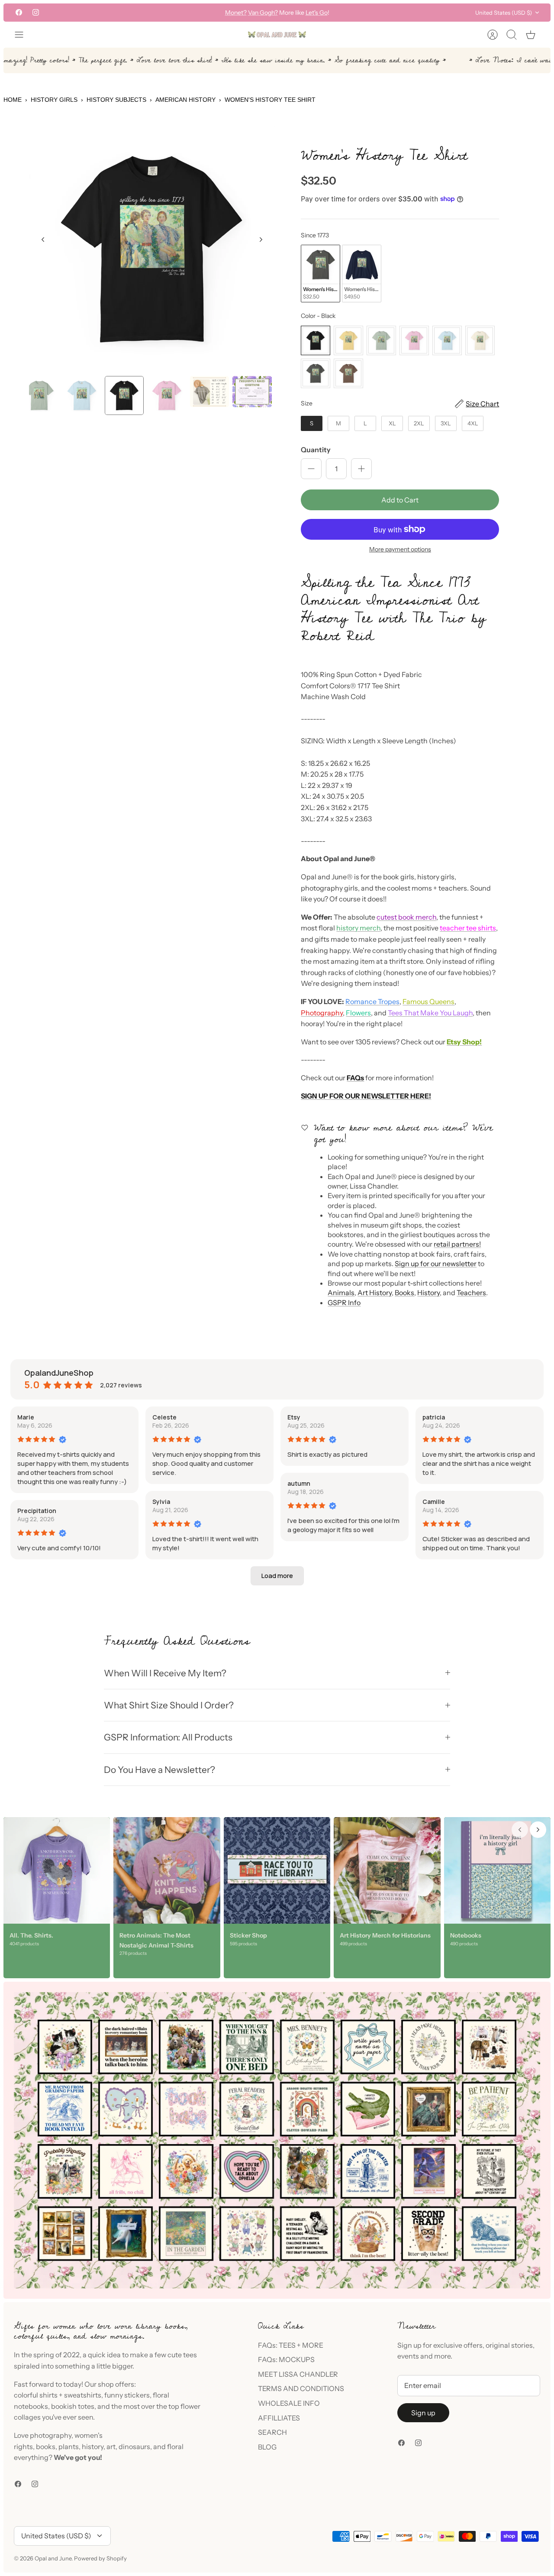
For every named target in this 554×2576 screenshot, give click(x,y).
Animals (341, 1293)
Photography (322, 1013)
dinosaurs (134, 2446)
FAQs (355, 1078)
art (111, 2446)
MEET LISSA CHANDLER (298, 2374)
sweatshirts (83, 2395)
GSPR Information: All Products (168, 1737)
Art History (375, 1293)
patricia (434, 1417)
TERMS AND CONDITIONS (301, 2388)
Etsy (294, 1417)
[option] (152, 249)
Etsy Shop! (464, 1042)
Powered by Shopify (100, 2558)
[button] (277, 1576)
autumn (299, 1483)
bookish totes (73, 2406)
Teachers (471, 1293)
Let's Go (317, 13)
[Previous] (179, 13)
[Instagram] (36, 12)
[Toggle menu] (23, 35)
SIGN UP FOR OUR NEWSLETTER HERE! (366, 1096)
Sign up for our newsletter (436, 1264)
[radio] (320, 274)
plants (69, 2446)
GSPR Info (344, 1303)
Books (404, 1293)
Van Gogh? (263, 13)
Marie (26, 1417)
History (428, 1293)
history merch (358, 928)
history (93, 2446)
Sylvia (161, 1502)
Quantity (316, 450)
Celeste (164, 1417)
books (46, 2446)
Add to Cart (400, 500)
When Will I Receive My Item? (165, 1673)
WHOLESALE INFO (289, 2403)
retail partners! (457, 1244)
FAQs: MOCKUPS (286, 2359)
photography (51, 2435)
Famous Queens (428, 1001)
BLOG (267, 2447)
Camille (434, 1502)
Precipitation (37, 1511)
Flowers (358, 1013)
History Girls (54, 100)
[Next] (375, 13)
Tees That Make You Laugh (430, 1013)
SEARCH (272, 2432)
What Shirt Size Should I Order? (169, 1705)
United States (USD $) (504, 13)
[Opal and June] (277, 35)
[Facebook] (19, 12)
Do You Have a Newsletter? (159, 1770)
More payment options (400, 549)
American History (185, 100)
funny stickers (127, 2395)
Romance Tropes (372, 1001)
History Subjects (116, 100)
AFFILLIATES (279, 2418)
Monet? (236, 13)
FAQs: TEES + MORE (291, 2345)
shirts (48, 2395)
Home (13, 100)
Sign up (423, 2413)
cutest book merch (406, 917)
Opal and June (53, 2558)
